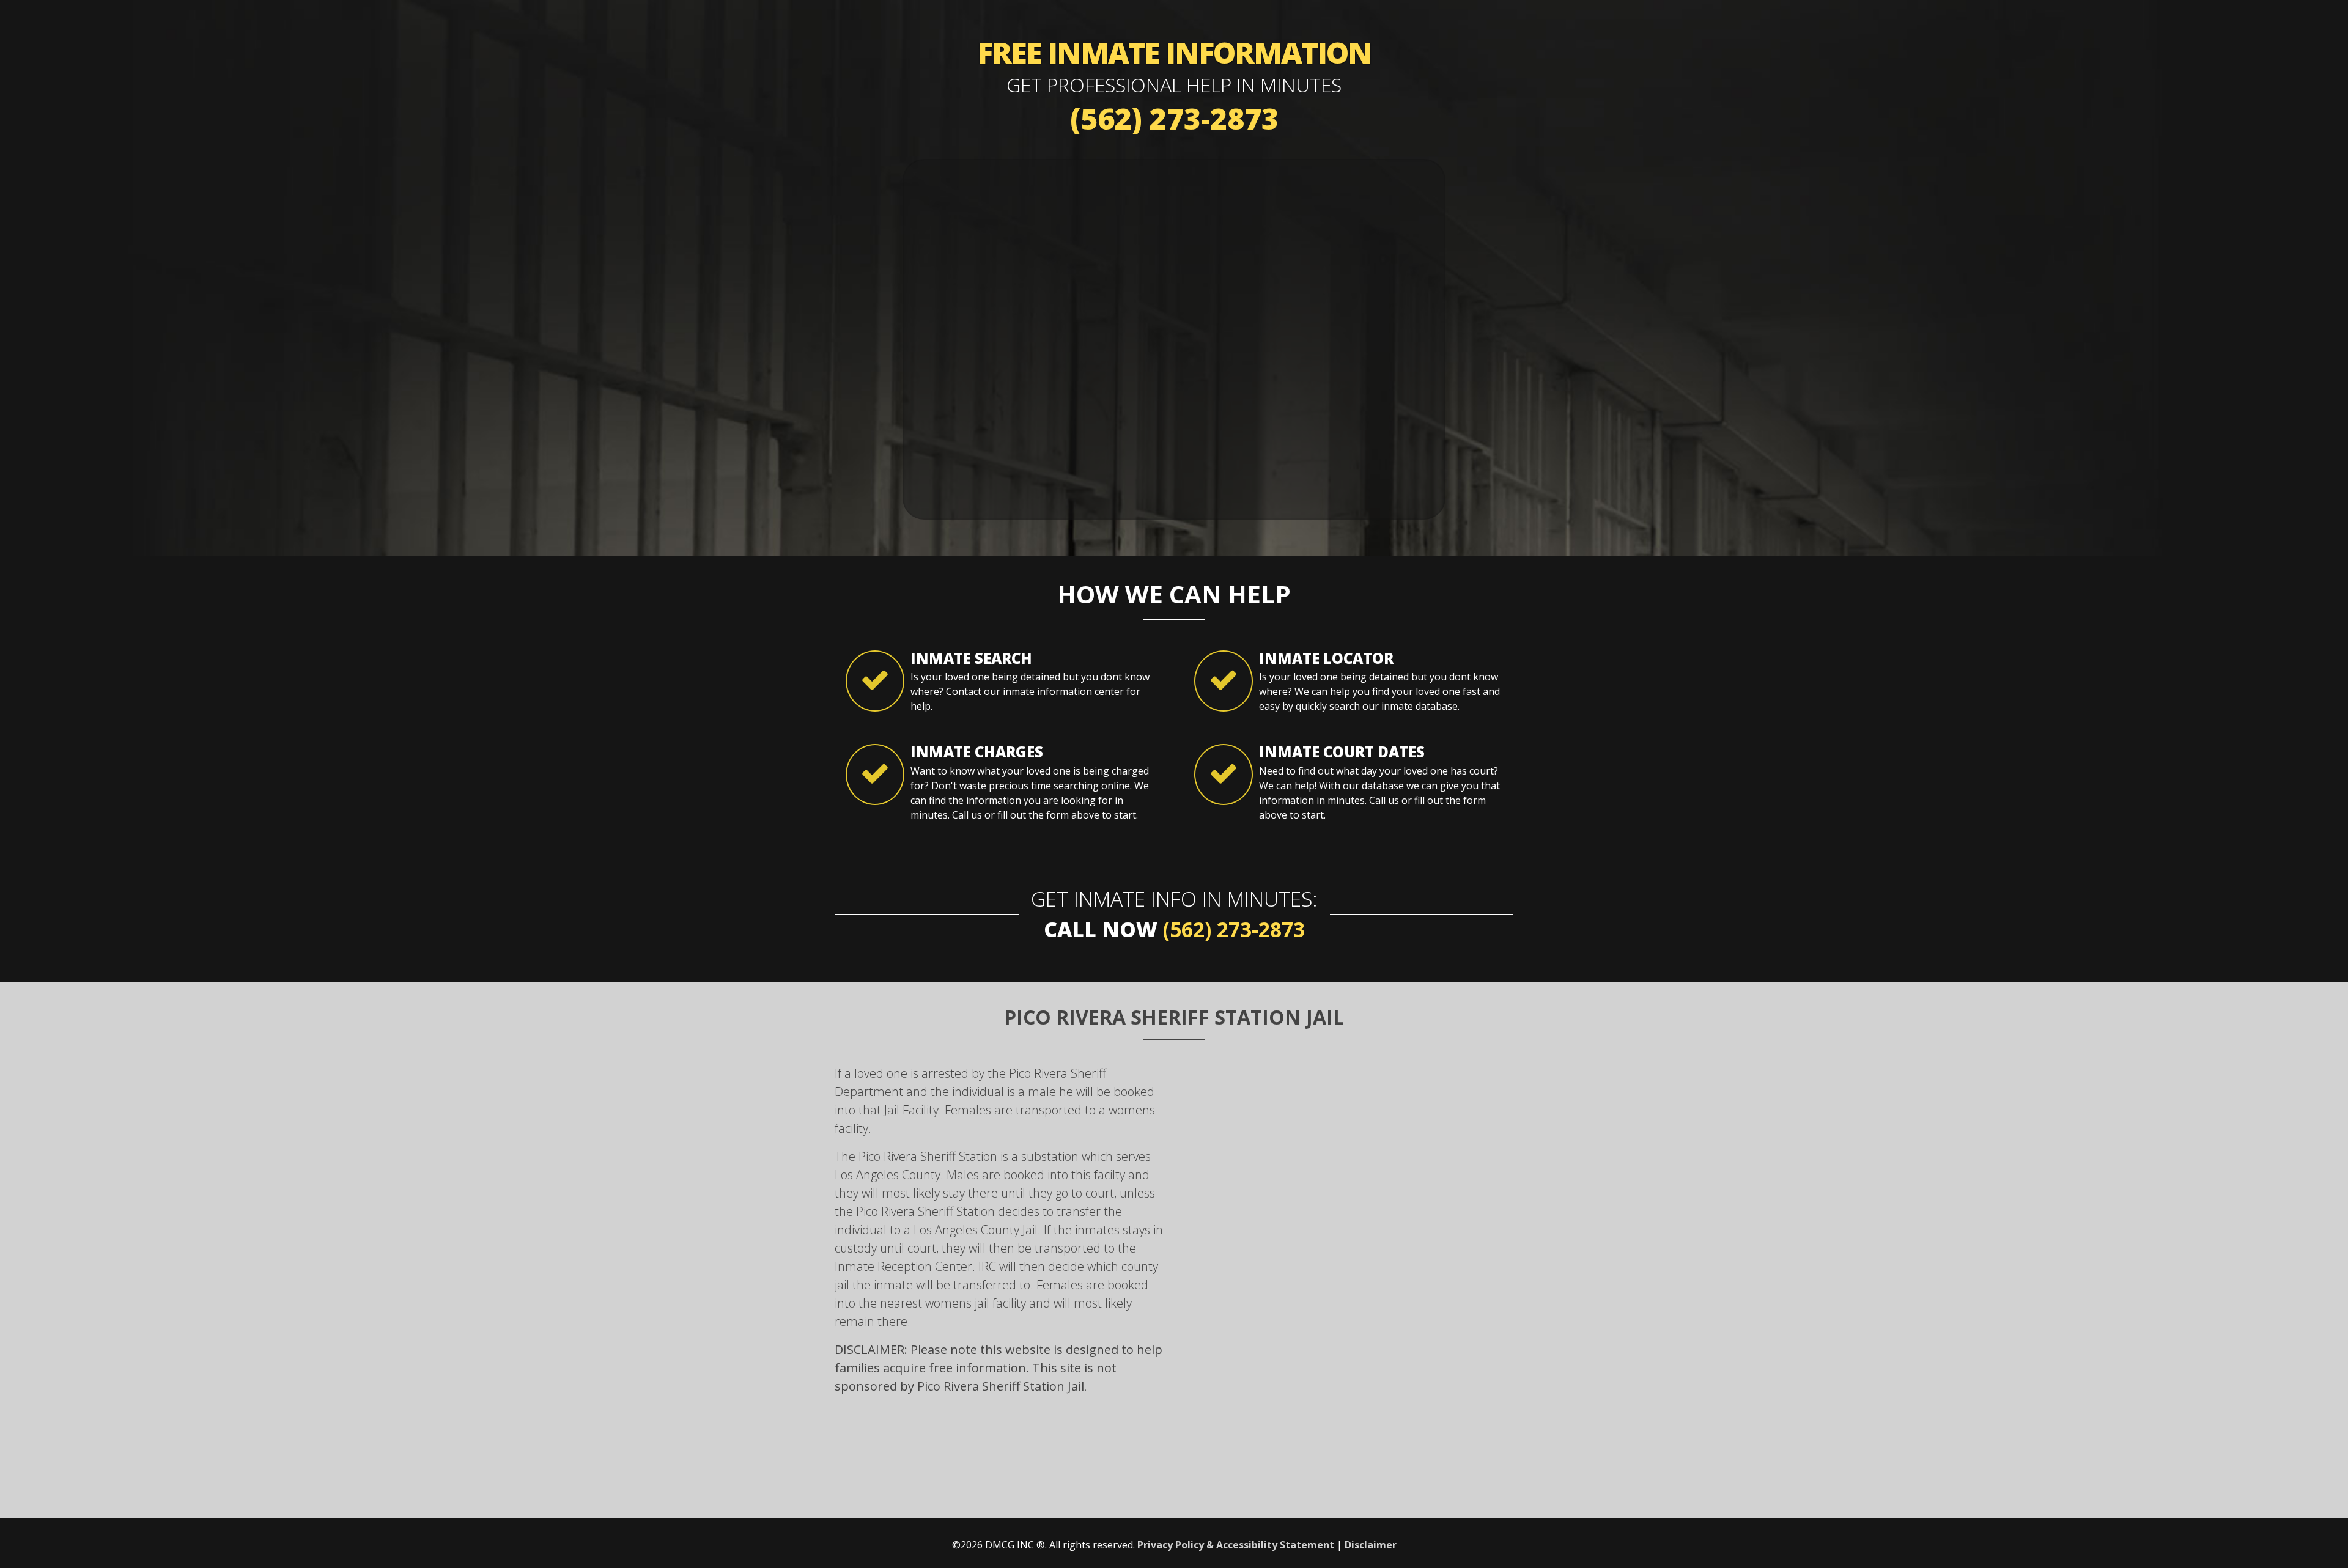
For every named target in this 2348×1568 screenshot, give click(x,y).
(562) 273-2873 (1174, 118)
